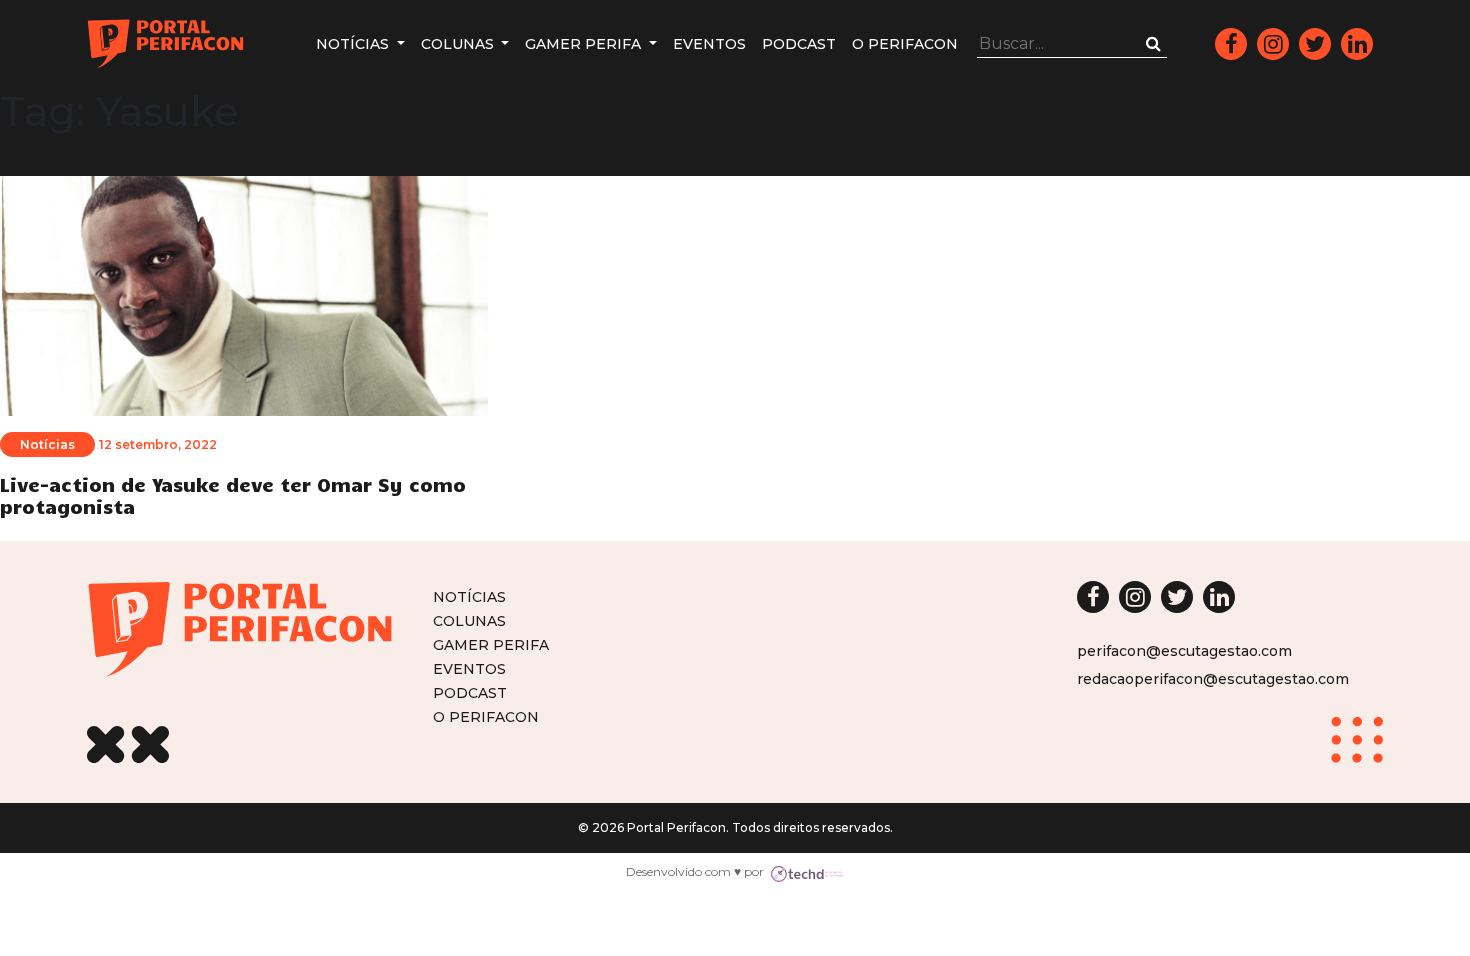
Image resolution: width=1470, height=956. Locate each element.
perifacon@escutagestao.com (1184, 651)
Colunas (459, 44)
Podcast (799, 44)
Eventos (709, 44)
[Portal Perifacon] (165, 44)
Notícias (354, 44)
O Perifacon (905, 44)
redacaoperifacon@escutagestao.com (1213, 679)
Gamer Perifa (585, 44)
